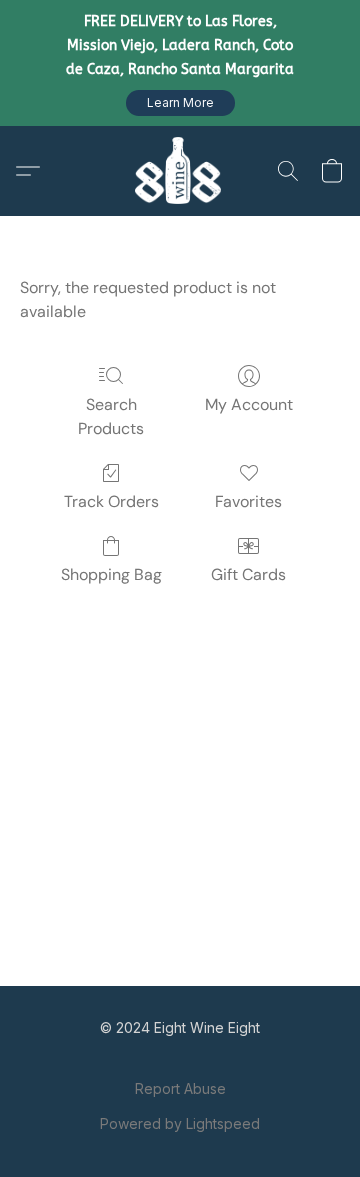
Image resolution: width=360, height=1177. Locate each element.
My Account (249, 404)
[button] (180, 103)
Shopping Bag (111, 574)
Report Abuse (180, 1088)
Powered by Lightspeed (180, 1123)
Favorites (248, 501)
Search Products (111, 416)
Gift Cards (248, 574)
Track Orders (111, 501)
